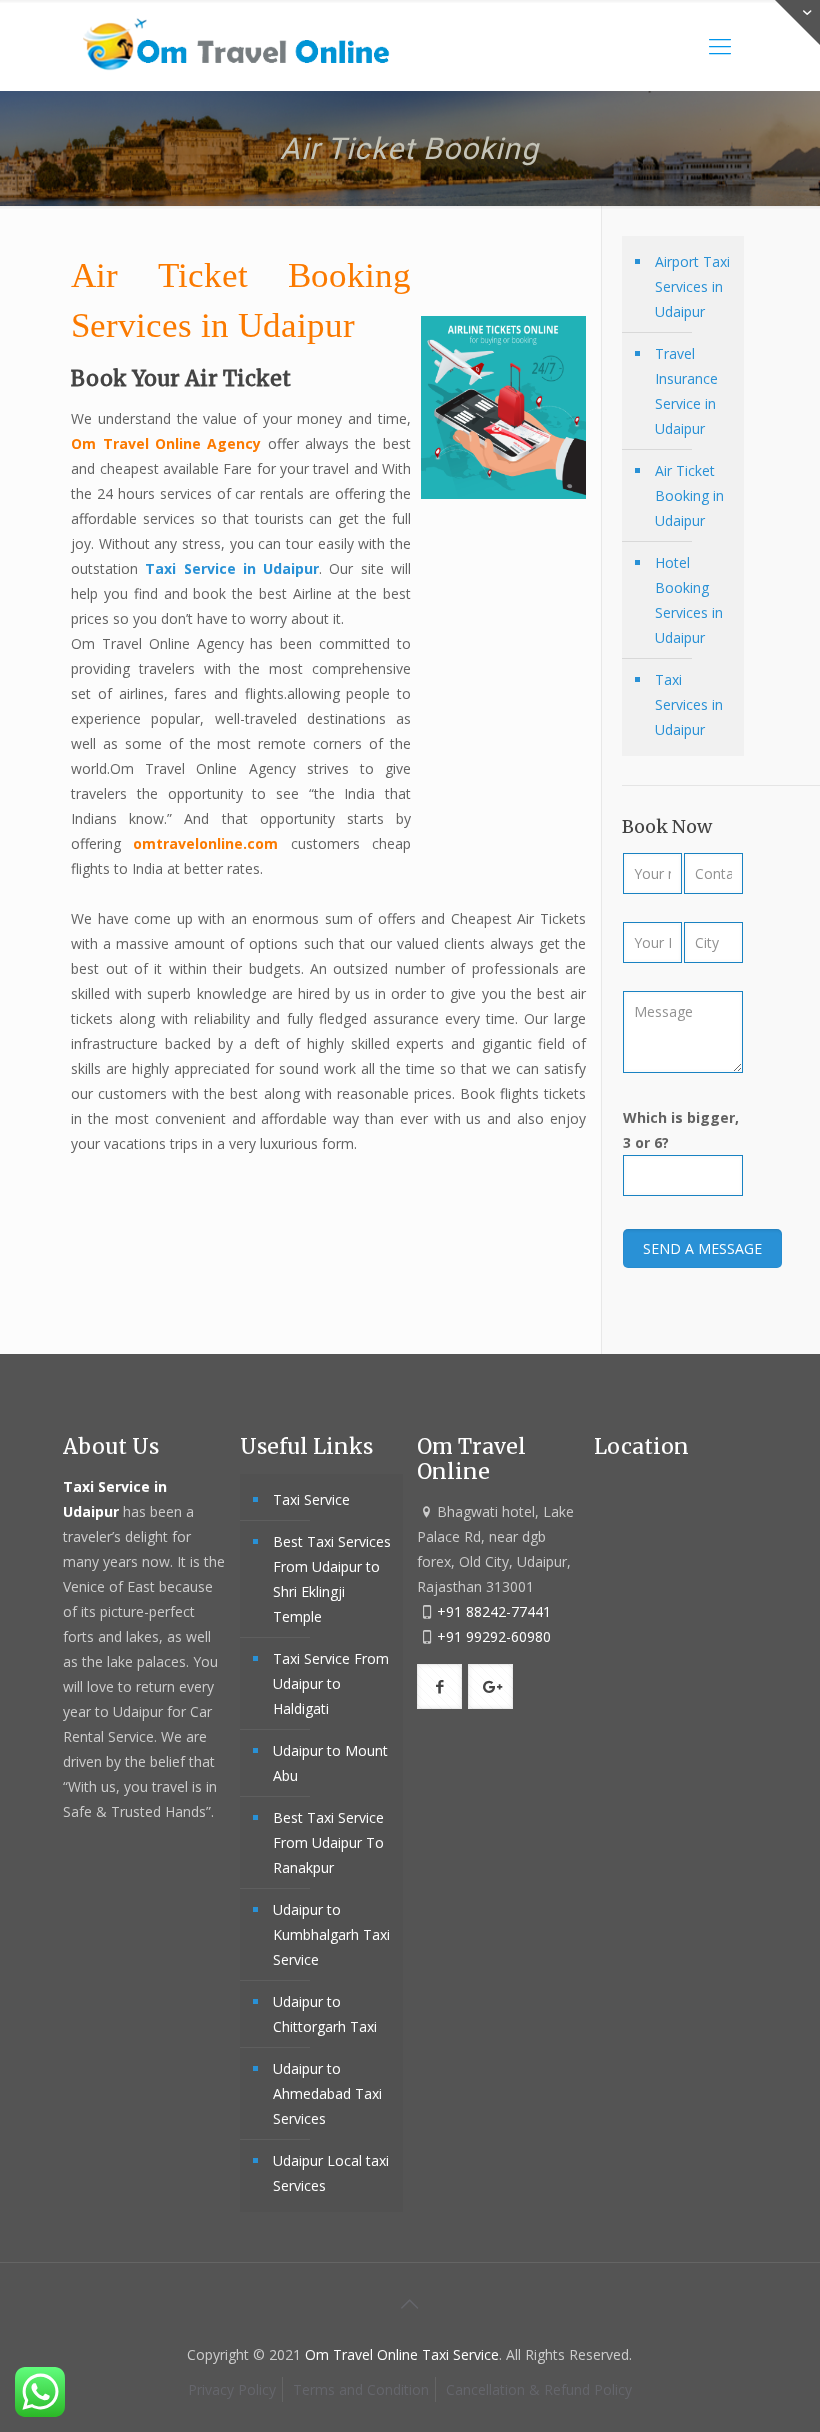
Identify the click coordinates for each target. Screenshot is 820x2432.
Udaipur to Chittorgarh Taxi (325, 2014)
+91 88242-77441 (494, 1611)
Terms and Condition (361, 2389)
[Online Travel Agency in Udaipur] (237, 45)
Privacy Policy (232, 2389)
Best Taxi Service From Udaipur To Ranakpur (328, 1842)
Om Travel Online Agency (166, 443)
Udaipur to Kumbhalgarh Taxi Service (331, 1934)
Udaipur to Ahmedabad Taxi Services (327, 2093)
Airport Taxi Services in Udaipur (692, 286)
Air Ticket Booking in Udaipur (689, 495)
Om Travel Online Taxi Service (402, 2354)
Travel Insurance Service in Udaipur (686, 391)
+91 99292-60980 (494, 1636)
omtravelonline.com (205, 843)
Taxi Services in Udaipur (689, 704)
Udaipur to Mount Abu (330, 1763)
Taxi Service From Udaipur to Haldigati (331, 1683)
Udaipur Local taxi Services (331, 2173)
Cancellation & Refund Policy (539, 2389)
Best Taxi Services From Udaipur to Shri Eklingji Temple (332, 1579)
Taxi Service (311, 1499)
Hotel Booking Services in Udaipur (689, 600)
